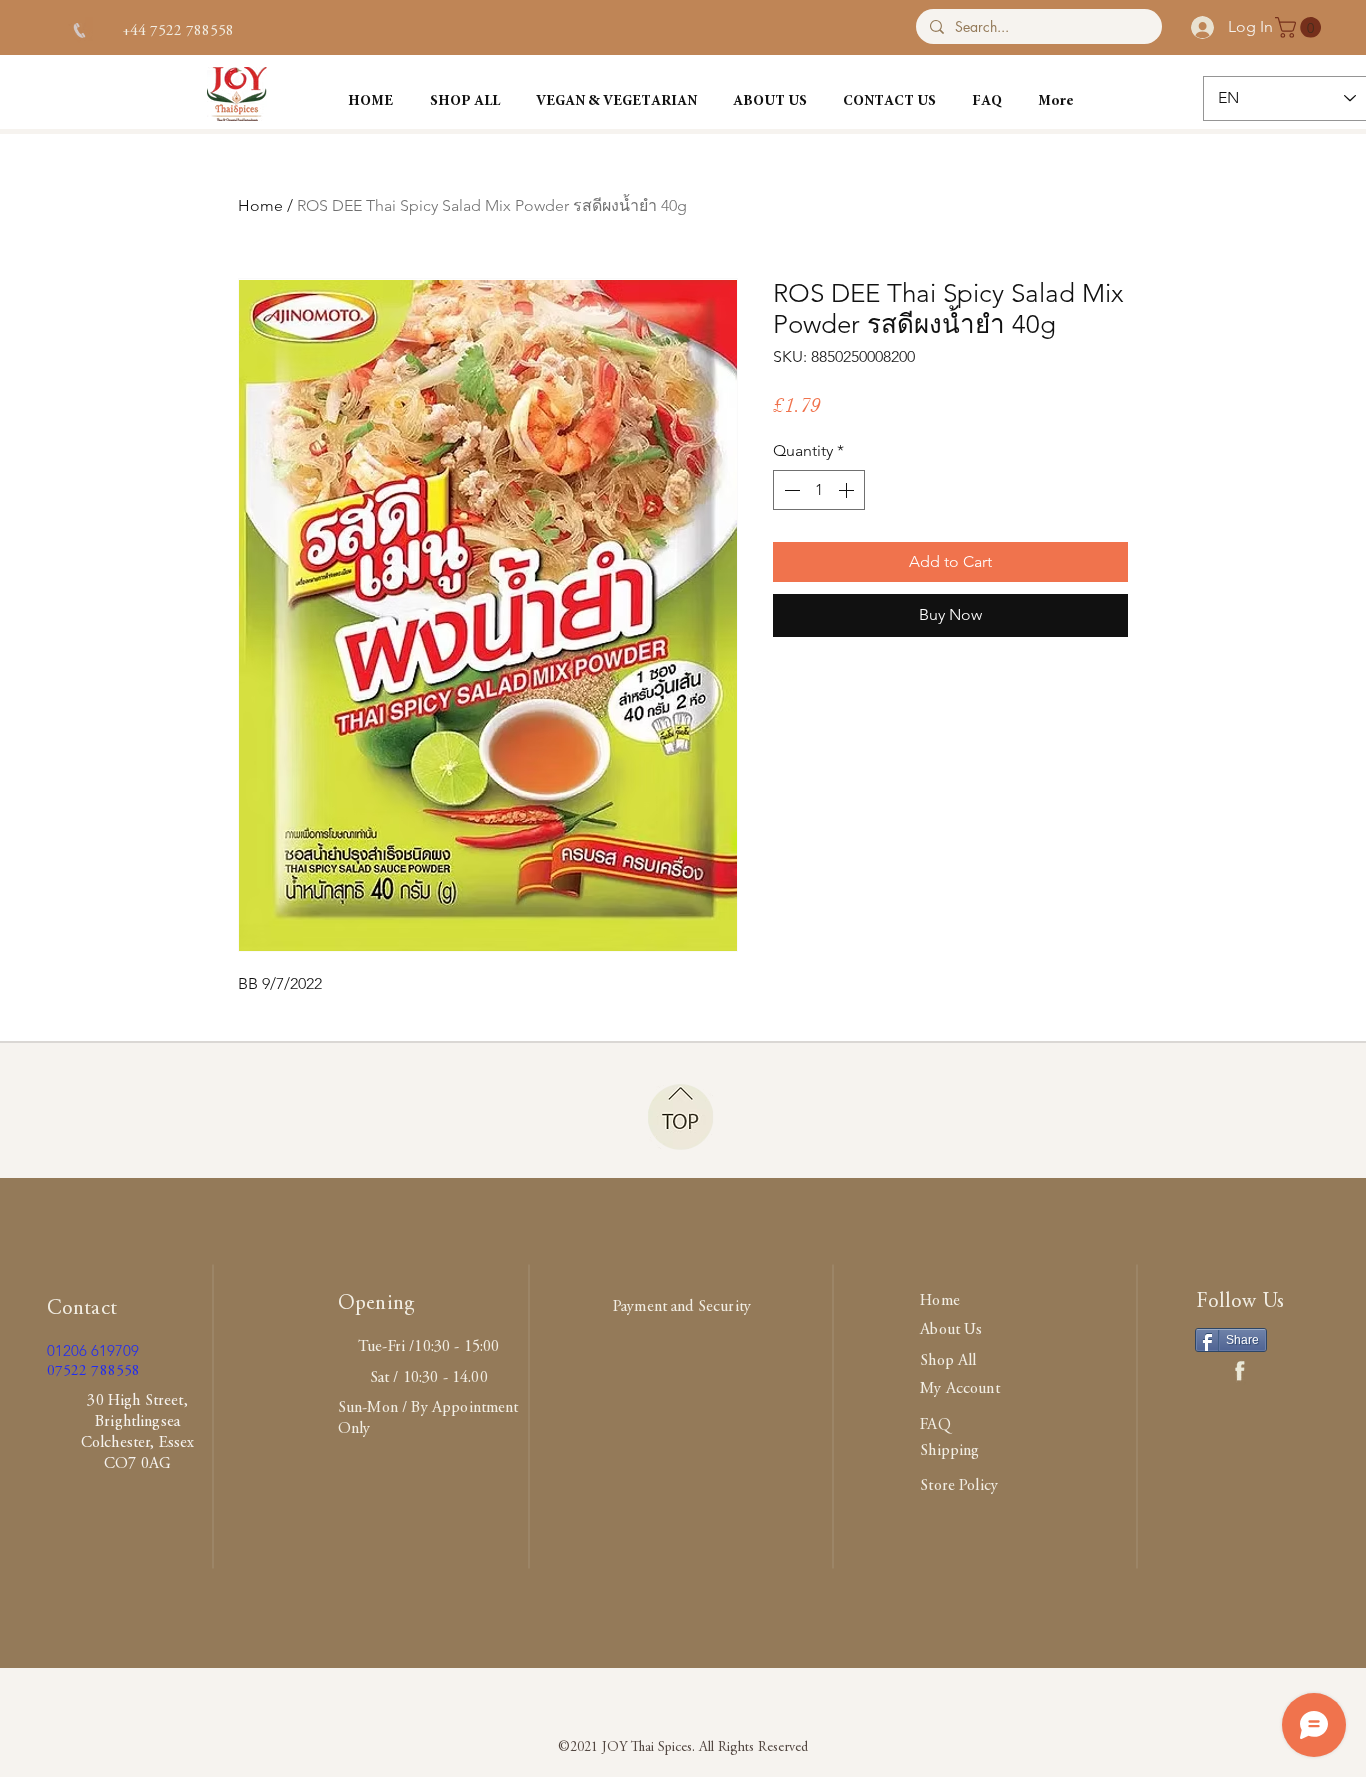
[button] (1300, 27)
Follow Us (1240, 1302)
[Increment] (848, 490)
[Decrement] (790, 490)
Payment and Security (682, 1307)
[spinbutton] (819, 490)
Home (260, 205)
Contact (82, 1309)
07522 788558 (94, 1371)
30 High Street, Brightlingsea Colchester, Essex (138, 1422)
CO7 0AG (137, 1464)
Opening (376, 1304)
